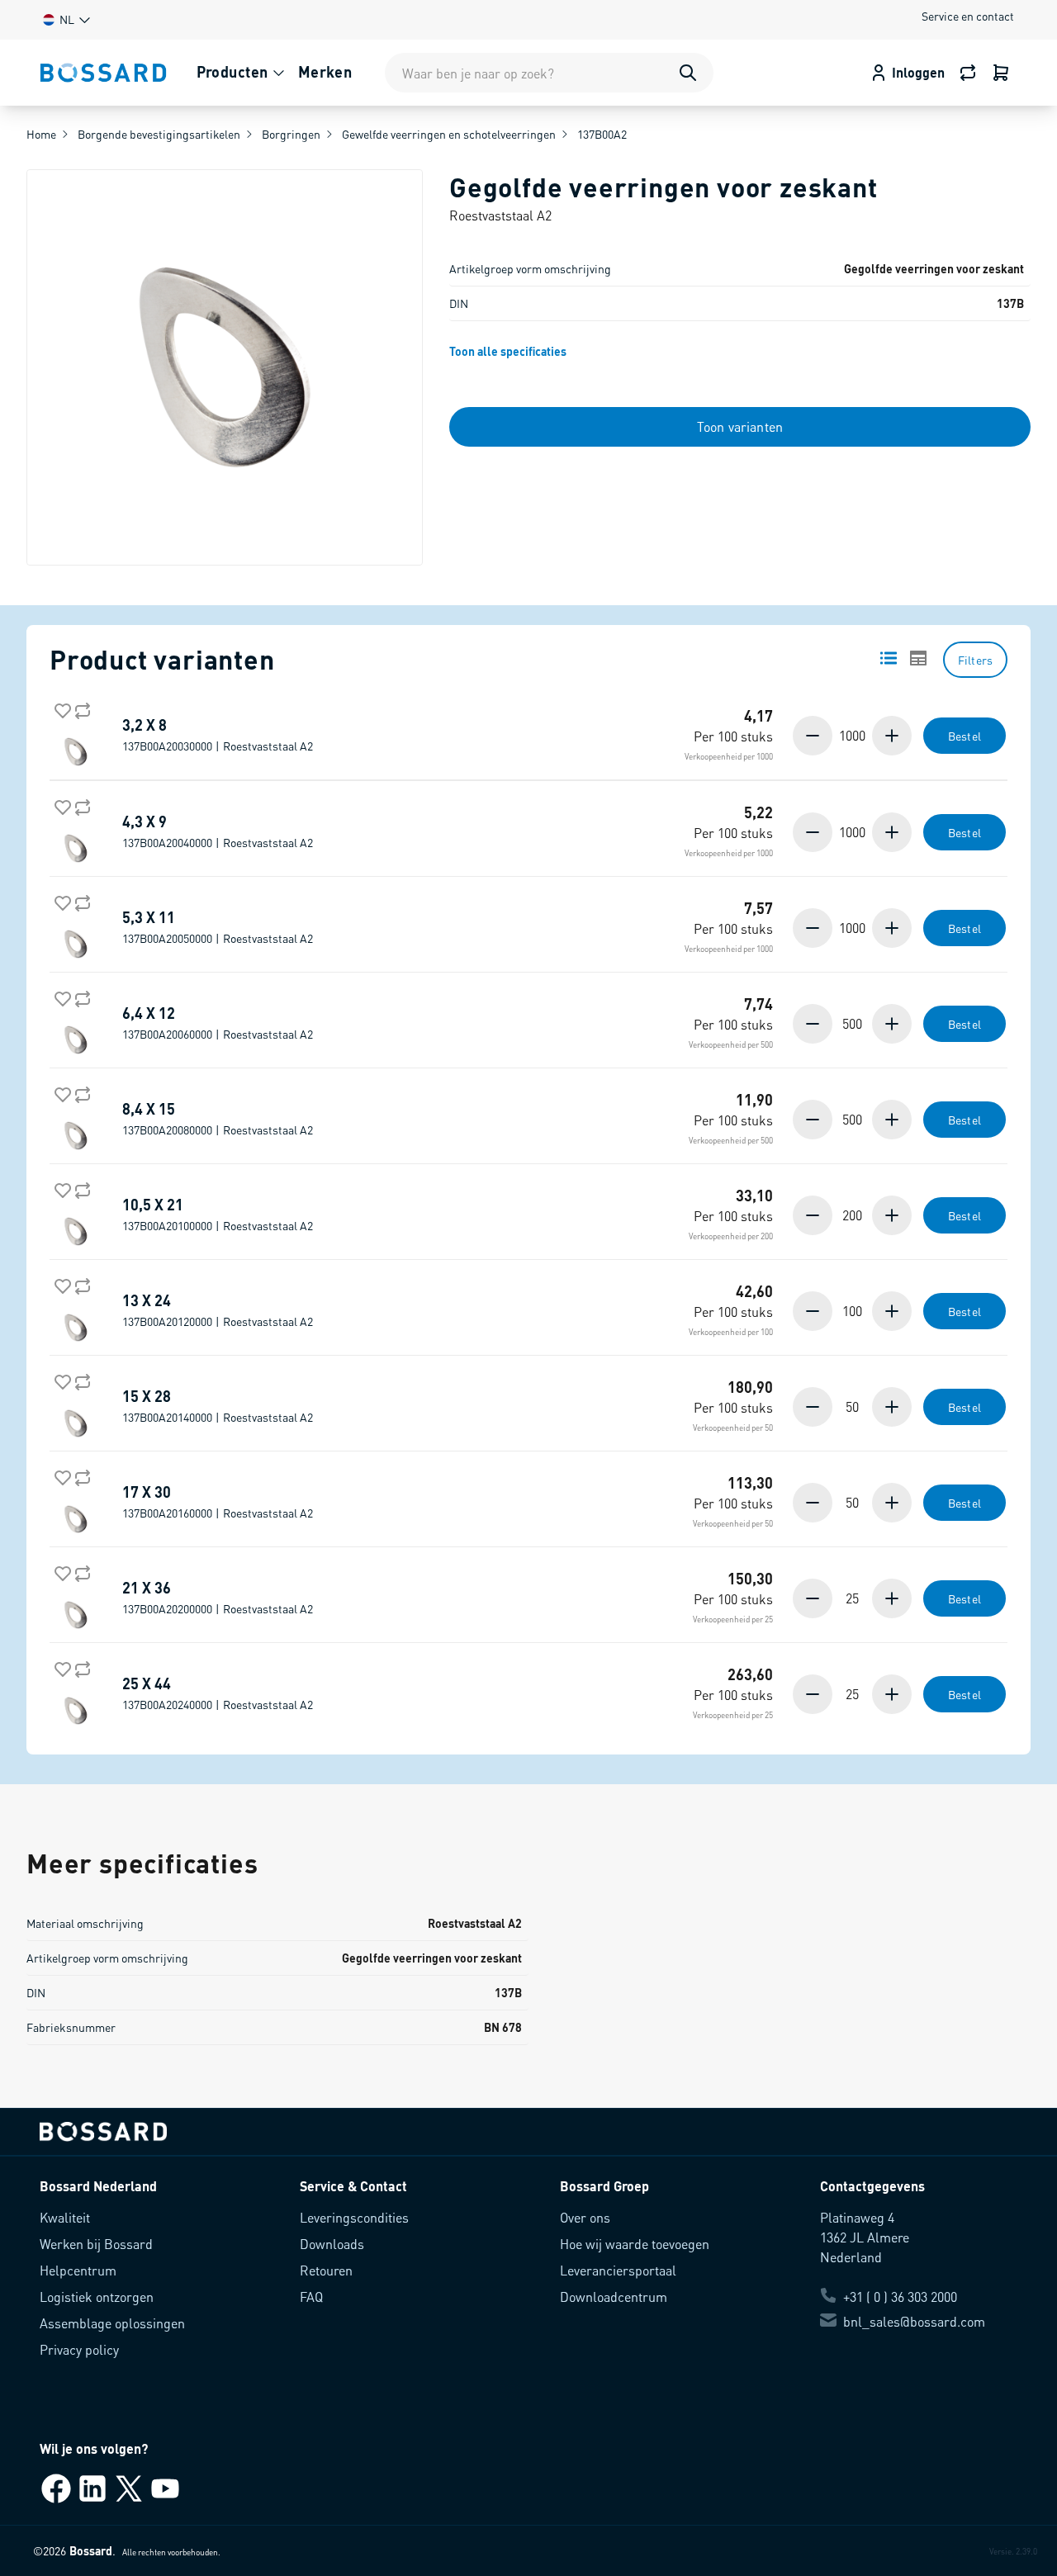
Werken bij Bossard (96, 2244)
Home (41, 134)
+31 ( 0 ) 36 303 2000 (900, 2297)
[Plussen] (890, 736)
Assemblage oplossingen (112, 2323)
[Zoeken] (688, 73)
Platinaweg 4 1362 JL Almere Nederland (865, 2237)
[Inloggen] (1001, 73)
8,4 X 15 (218, 1119)
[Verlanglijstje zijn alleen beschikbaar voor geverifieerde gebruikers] (59, 708)
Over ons (585, 2217)
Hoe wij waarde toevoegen (635, 2244)
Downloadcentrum (614, 2297)
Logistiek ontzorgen (97, 2297)
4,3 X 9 (218, 831)
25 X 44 (218, 1693)
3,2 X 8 (218, 735)
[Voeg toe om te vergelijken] (79, 708)
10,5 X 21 (218, 1215)
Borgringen (291, 134)
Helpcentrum (78, 2270)
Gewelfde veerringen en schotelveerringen (449, 134)
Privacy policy (79, 2349)
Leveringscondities (354, 2217)
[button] (65, 19)
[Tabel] (918, 658)
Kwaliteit (65, 2217)
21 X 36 (218, 1598)
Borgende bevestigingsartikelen (159, 134)
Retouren (326, 2270)
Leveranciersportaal (618, 2270)
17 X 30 (218, 1502)
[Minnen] (814, 736)
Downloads (332, 2244)
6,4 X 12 (218, 1023)
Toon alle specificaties (508, 351)
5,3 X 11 (218, 927)
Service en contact (968, 16)
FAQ (311, 2297)
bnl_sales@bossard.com (914, 2321)
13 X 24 (218, 1310)
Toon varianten (740, 426)
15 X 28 (218, 1406)
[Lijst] (889, 658)
